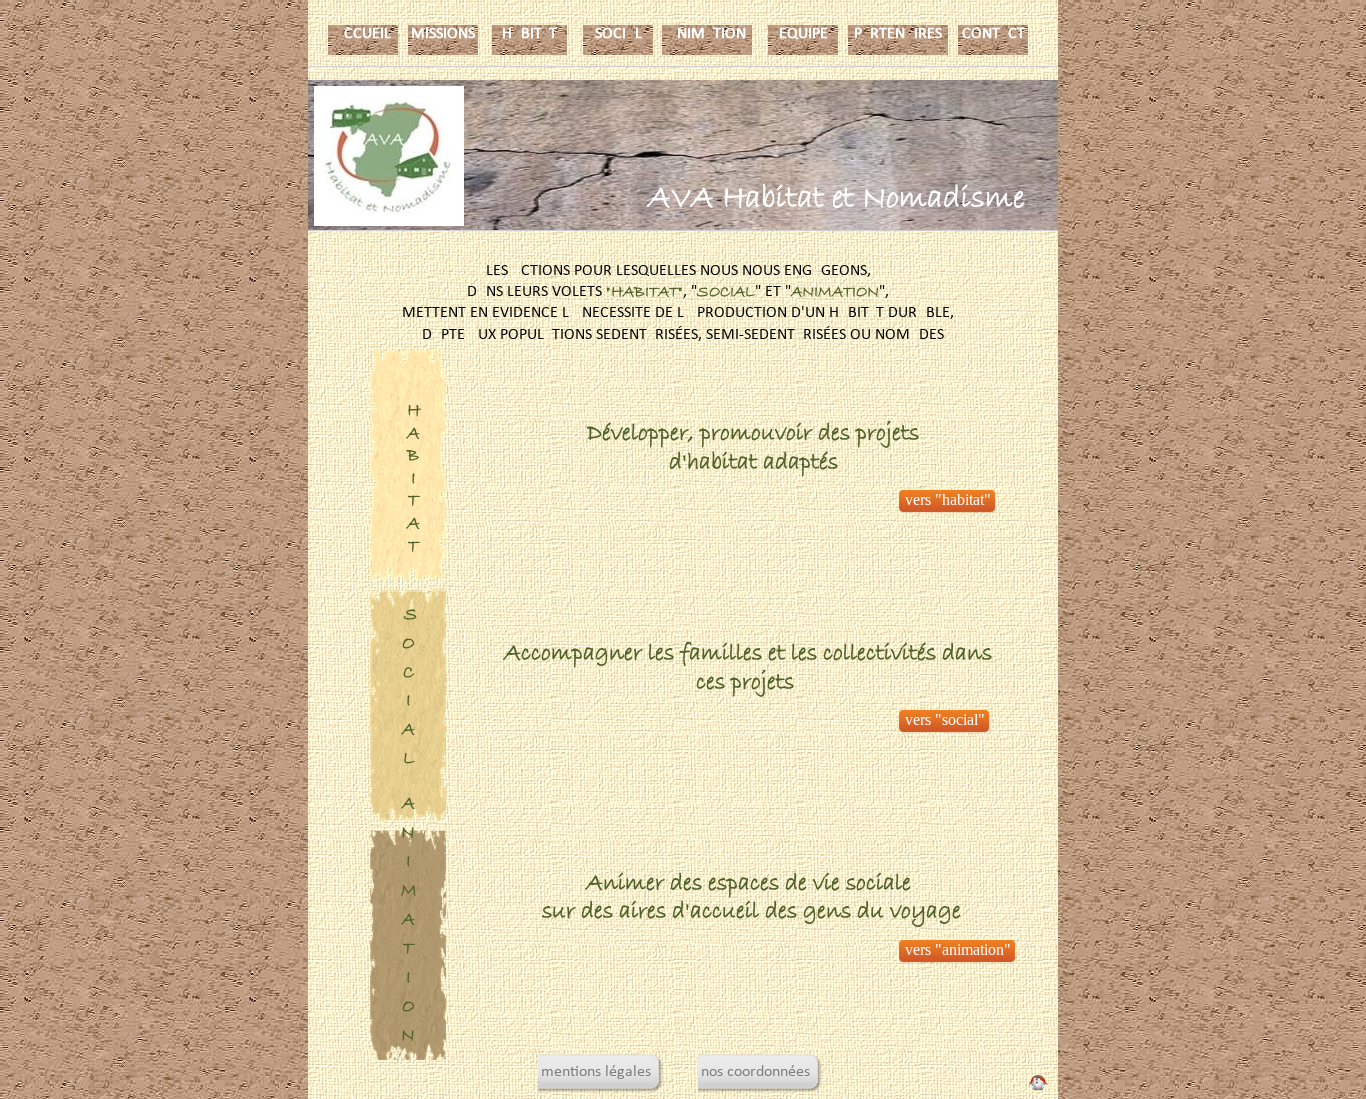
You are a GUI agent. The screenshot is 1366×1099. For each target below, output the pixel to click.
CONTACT (993, 34)
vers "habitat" (948, 499)
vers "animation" (958, 949)
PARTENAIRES (898, 34)
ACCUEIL (363, 34)
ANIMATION (707, 34)
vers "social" (945, 719)
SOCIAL (618, 34)
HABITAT (529, 34)
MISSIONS (443, 34)
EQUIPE (803, 34)
